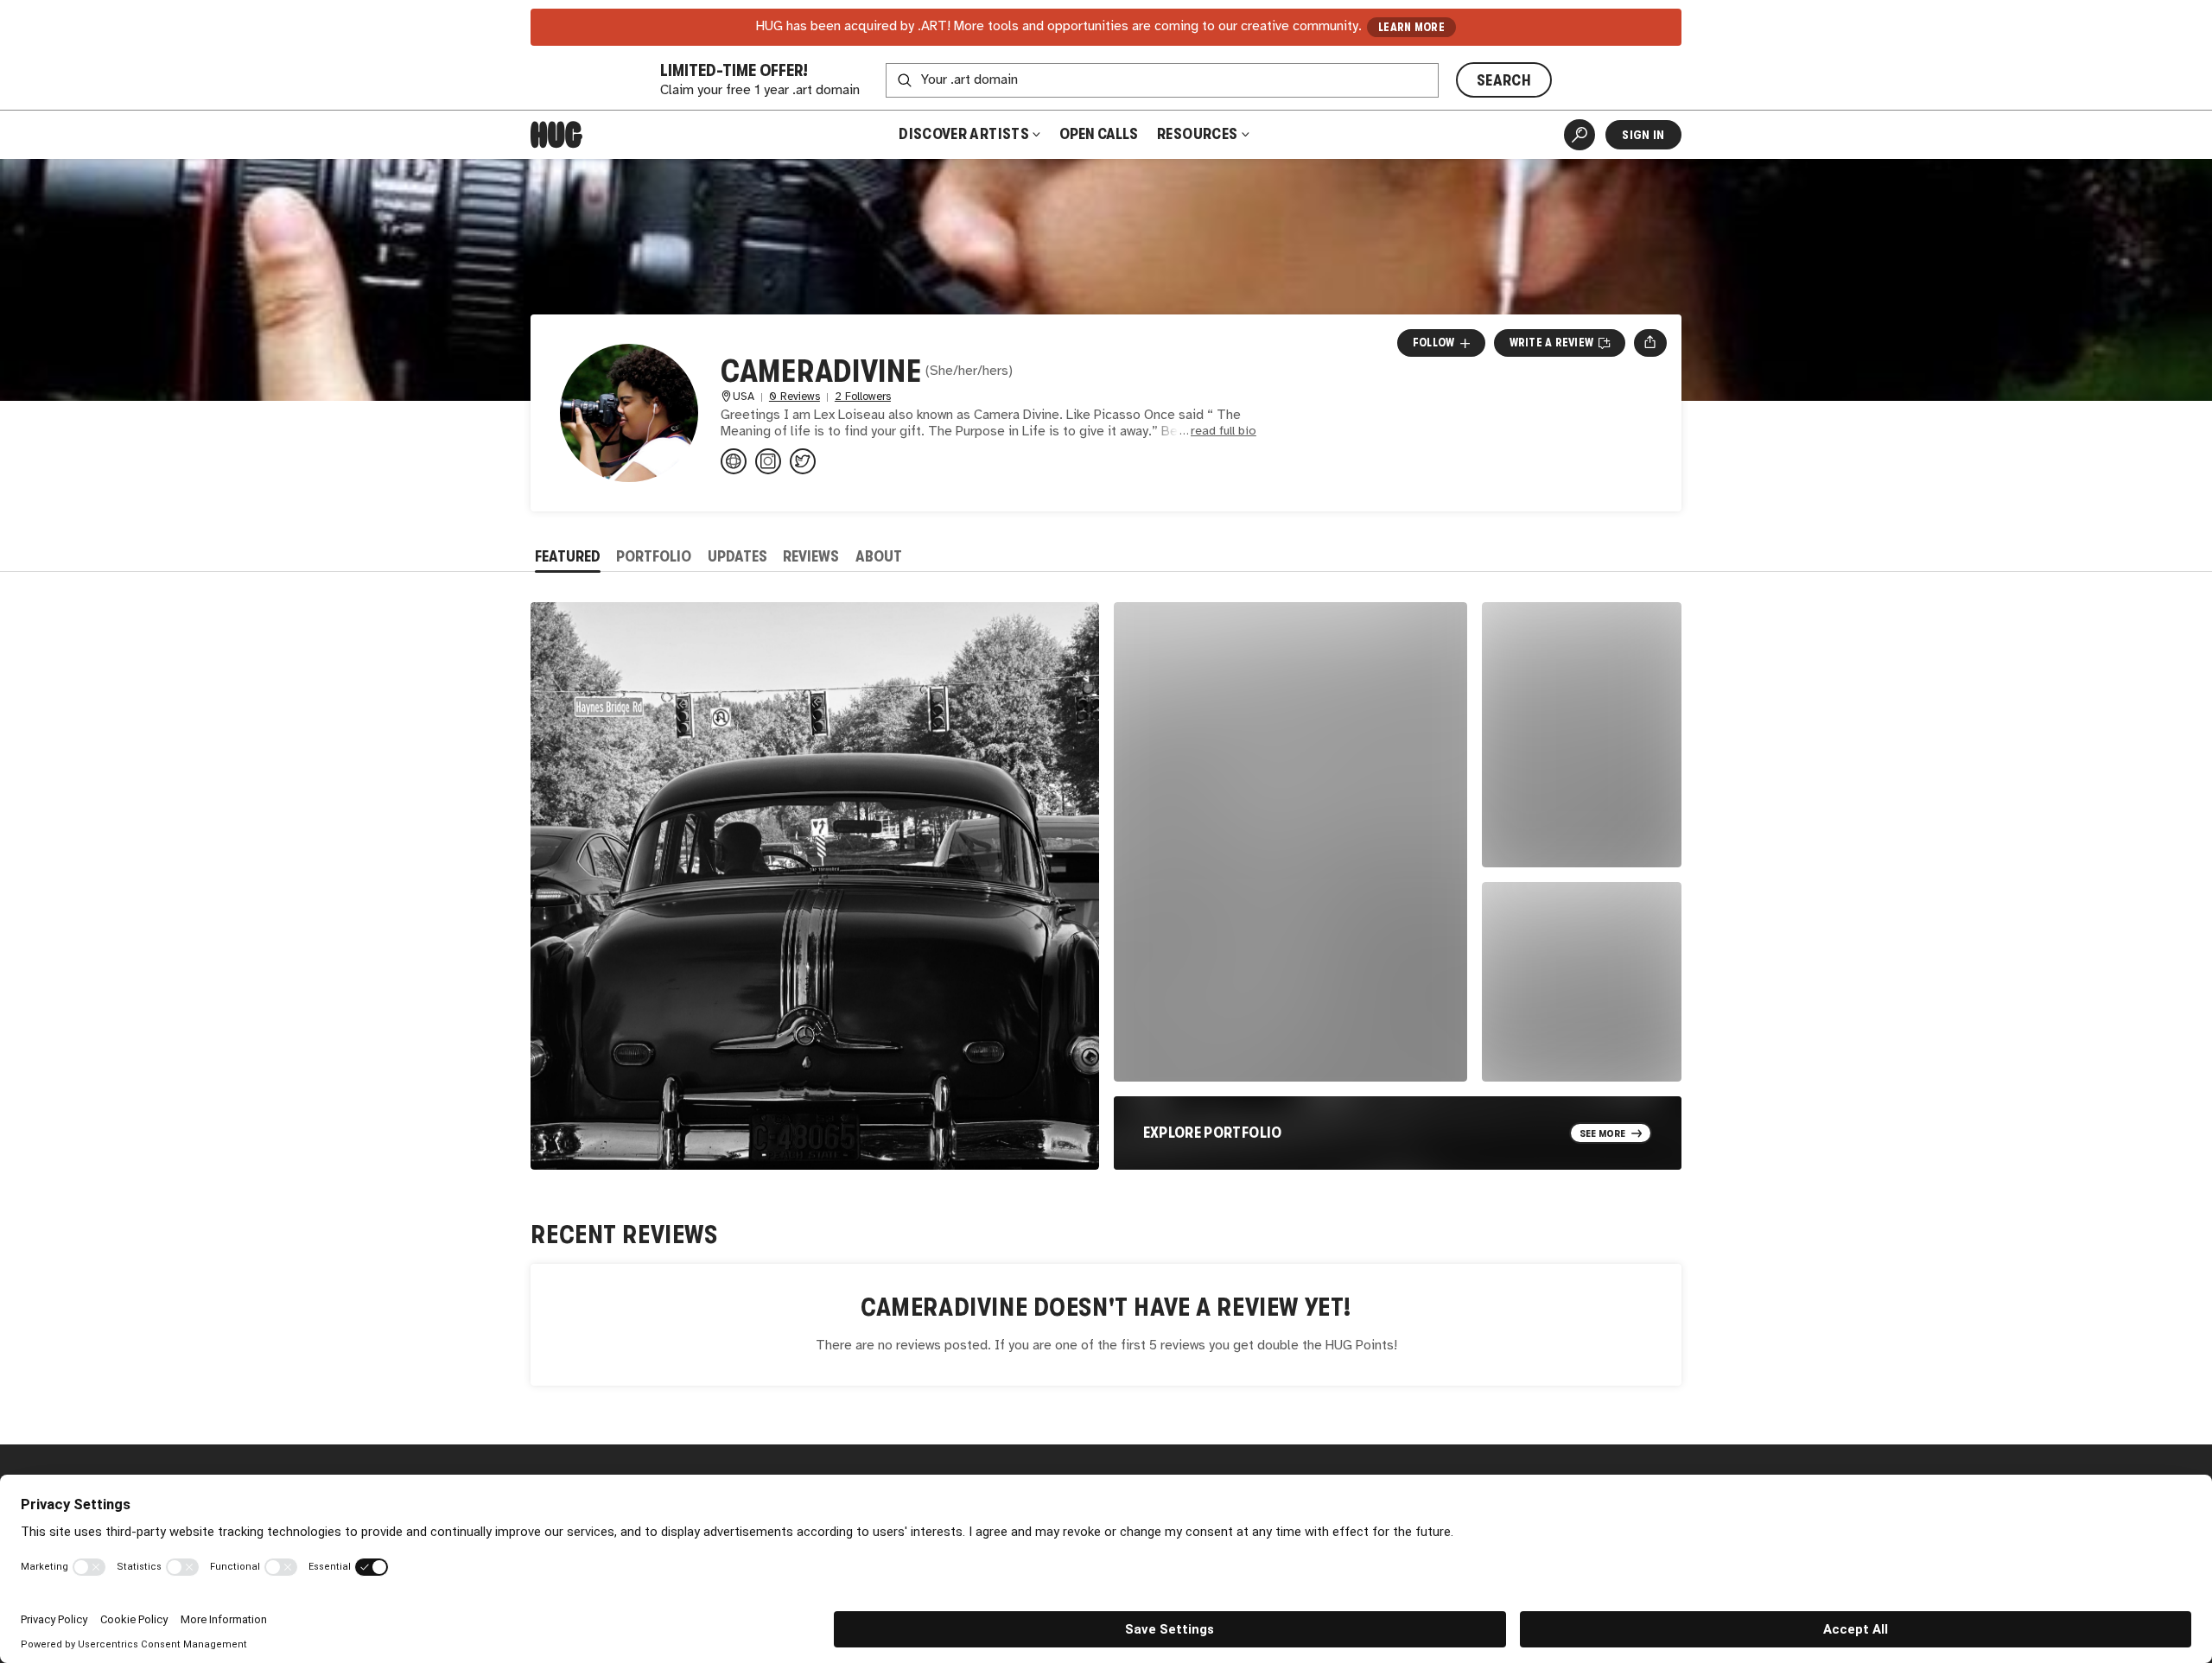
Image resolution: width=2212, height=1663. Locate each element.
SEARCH (1504, 80)
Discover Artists (964, 134)
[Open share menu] (1650, 343)
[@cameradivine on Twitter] (803, 461)
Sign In (1643, 135)
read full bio (1224, 432)
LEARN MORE (1411, 27)
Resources (1199, 134)
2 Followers (863, 397)
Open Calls (1099, 134)
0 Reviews (795, 397)
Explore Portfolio (1213, 1133)
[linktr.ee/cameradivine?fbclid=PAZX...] (734, 461)
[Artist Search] (1580, 135)
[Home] (556, 135)
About (879, 556)
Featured (568, 556)
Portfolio (654, 556)
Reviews (811, 556)
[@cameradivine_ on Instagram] (768, 461)
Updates (737, 556)
